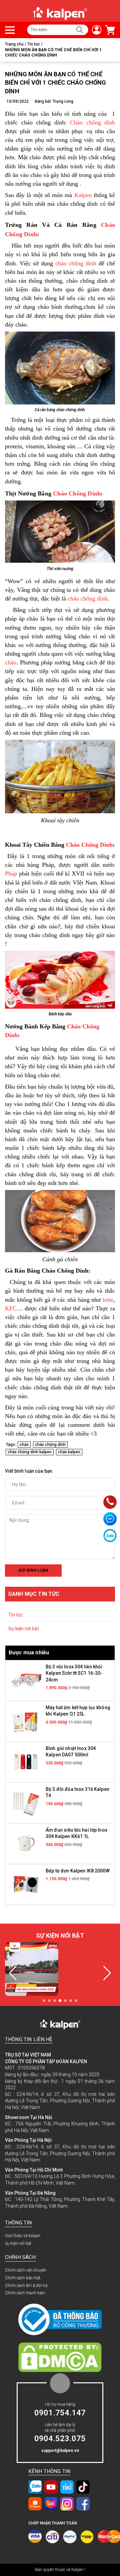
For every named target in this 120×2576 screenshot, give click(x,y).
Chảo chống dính (92, 122)
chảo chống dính (76, 263)
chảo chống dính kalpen (30, 1452)
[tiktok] (83, 2487)
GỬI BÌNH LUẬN (33, 1570)
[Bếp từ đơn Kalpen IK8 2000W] (26, 1884)
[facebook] (83, 2504)
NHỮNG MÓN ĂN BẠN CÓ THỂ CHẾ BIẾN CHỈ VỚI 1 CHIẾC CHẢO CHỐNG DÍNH (56, 82)
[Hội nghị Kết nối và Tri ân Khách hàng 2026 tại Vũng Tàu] (32, 1969)
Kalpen (83, 195)
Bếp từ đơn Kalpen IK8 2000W (78, 1871)
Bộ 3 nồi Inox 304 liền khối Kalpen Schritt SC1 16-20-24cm (74, 1673)
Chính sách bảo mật (23, 2278)
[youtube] (51, 2487)
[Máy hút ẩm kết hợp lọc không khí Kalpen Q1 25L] (26, 1721)
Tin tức (16, 1615)
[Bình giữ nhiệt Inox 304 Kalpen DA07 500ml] (26, 1762)
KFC (11, 1308)
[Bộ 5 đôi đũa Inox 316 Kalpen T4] (26, 1803)
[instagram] (67, 2504)
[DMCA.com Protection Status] (60, 2357)
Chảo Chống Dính (77, 493)
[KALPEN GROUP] (60, 13)
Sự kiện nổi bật (24, 1629)
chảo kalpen (69, 1452)
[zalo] (35, 2487)
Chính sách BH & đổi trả (26, 2286)
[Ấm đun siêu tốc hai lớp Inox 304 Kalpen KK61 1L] (26, 1843)
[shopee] (35, 2504)
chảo (11, 662)
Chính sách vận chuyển (26, 2270)
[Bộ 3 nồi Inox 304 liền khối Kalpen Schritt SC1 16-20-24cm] (26, 1680)
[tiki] (67, 2487)
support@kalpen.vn (60, 2451)
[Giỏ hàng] (108, 30)
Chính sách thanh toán (25, 2293)
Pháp (11, 873)
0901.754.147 (60, 2413)
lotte (108, 1300)
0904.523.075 (60, 2439)
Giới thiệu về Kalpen (23, 2236)
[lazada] (51, 2504)
